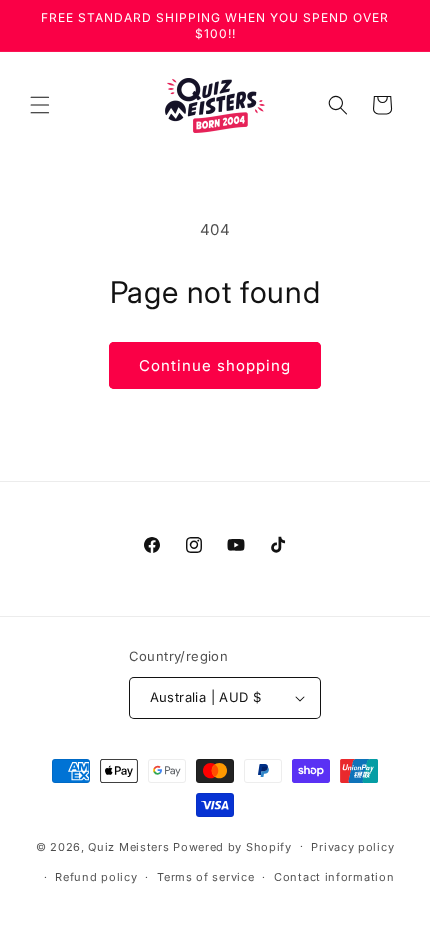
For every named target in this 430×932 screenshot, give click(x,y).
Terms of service (205, 877)
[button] (40, 105)
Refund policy (96, 877)
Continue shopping (215, 365)
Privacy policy (352, 847)
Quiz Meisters (128, 846)
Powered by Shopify (232, 846)
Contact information (334, 877)
